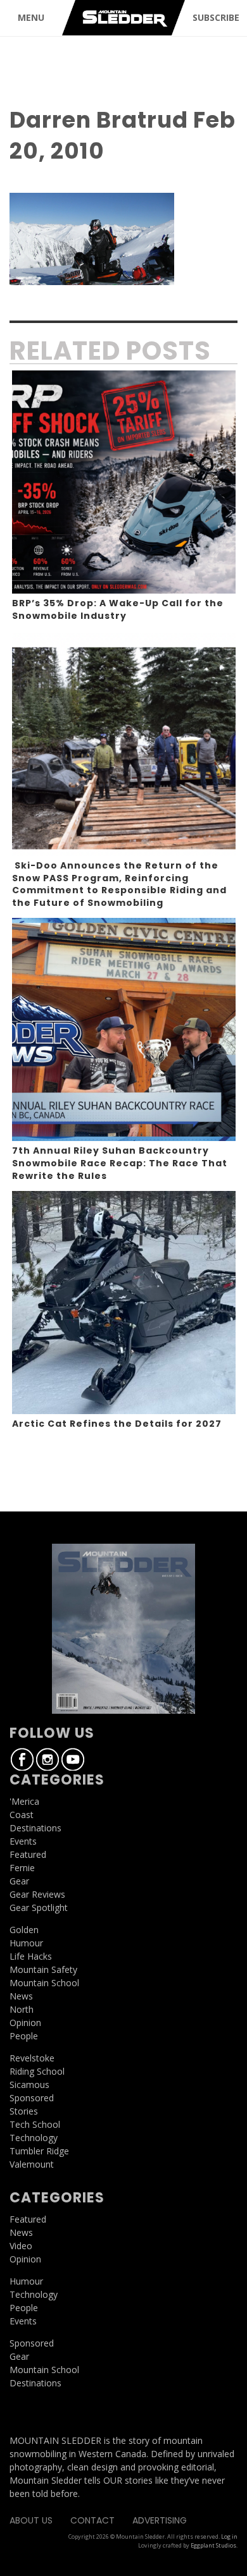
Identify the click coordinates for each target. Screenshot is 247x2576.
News (21, 1996)
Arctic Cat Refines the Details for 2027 (117, 1424)
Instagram (47, 1759)
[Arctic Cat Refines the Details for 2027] (124, 1303)
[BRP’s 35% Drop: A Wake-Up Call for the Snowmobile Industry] (124, 482)
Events (23, 1841)
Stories (24, 2111)
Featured (28, 1854)
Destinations (35, 1828)
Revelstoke (32, 2058)
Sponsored (32, 2098)
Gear (19, 1881)
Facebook (22, 1759)
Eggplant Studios (213, 2545)
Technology (34, 2138)
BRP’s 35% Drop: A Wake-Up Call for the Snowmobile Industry (118, 609)
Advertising (160, 2520)
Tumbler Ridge (39, 2151)
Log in (229, 2536)
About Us (31, 2520)
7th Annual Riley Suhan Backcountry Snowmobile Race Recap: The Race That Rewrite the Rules (120, 1163)
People (24, 2036)
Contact (92, 2520)
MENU (31, 17)
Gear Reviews (37, 1894)
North (22, 2009)
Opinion (25, 2023)
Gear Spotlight (39, 1908)
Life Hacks (31, 1956)
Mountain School (44, 1983)
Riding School (37, 2071)
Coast (22, 1815)
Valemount (32, 2164)
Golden (24, 1930)
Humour (26, 1943)
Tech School (35, 2124)
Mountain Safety (43, 1969)
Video (21, 2246)
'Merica (24, 1801)
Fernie (22, 1868)
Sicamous (29, 2085)
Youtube (73, 1759)
